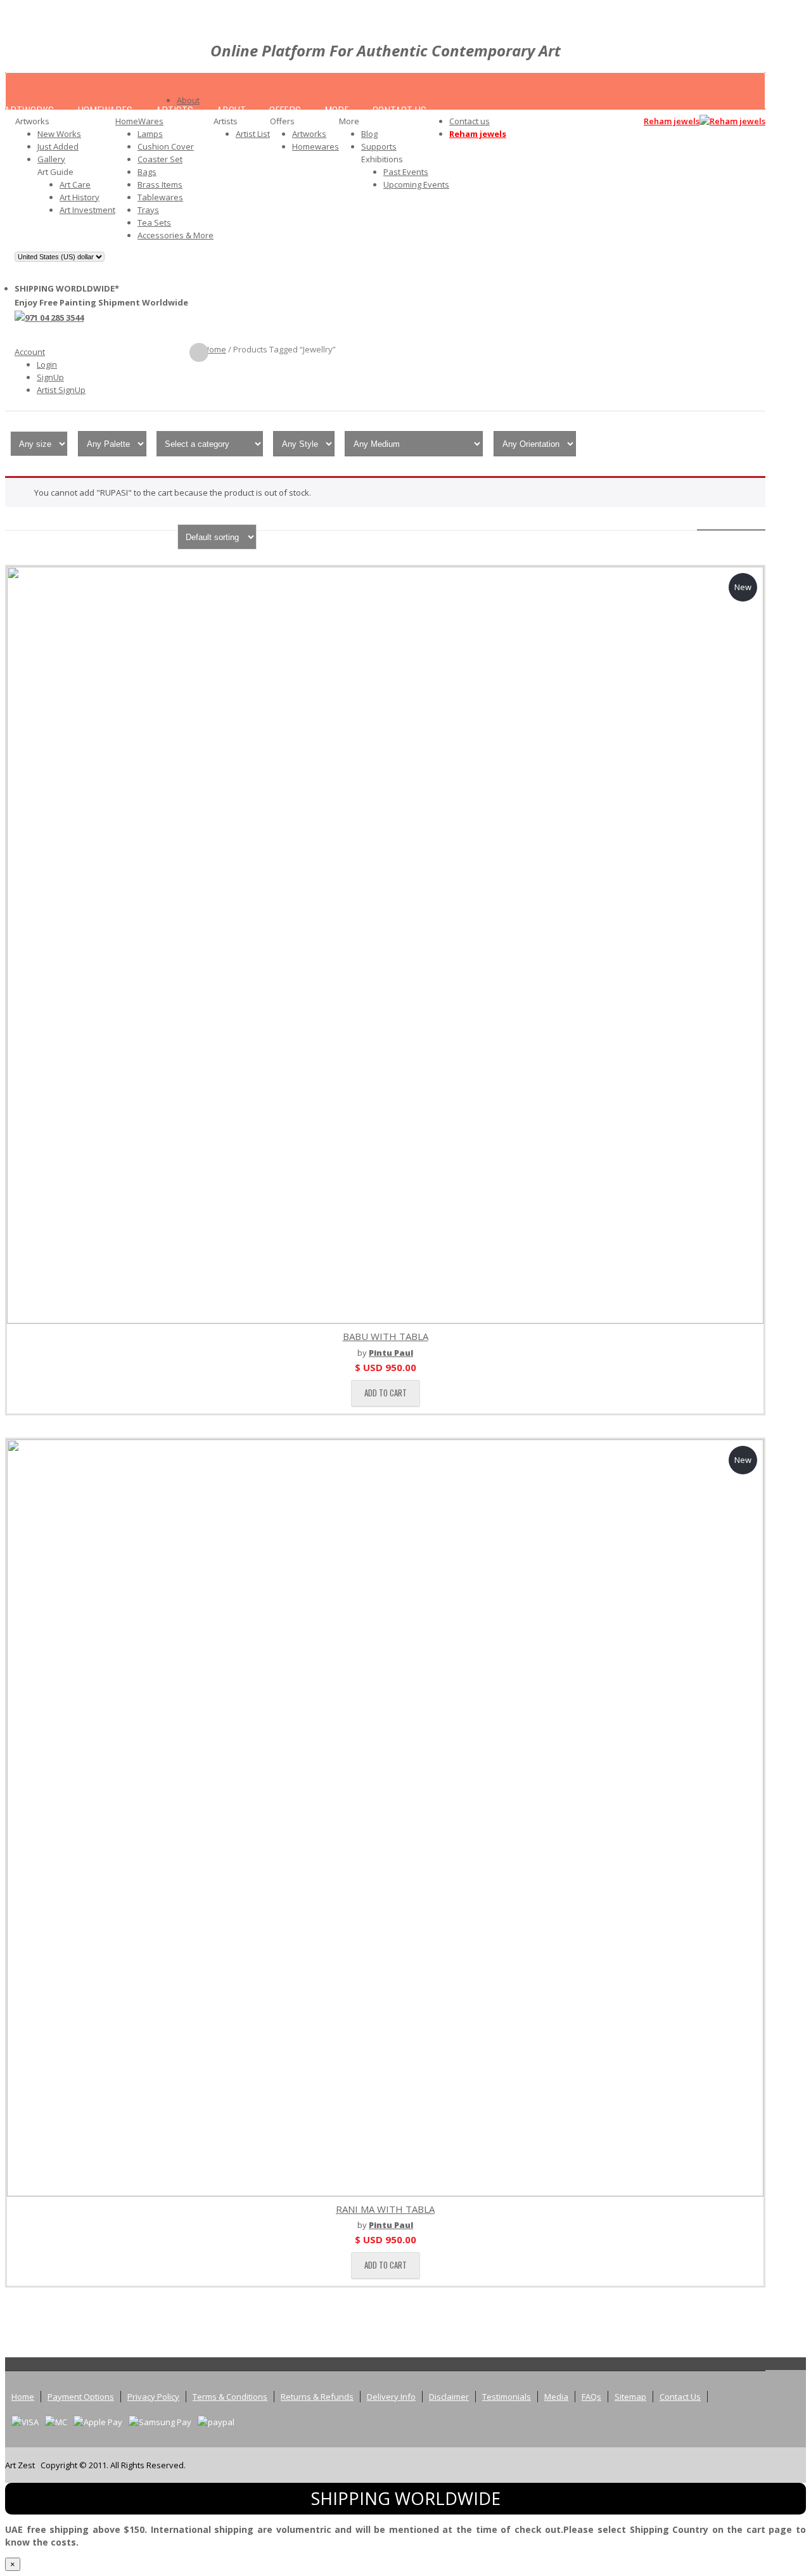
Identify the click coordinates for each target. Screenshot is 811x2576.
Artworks (309, 134)
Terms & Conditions (230, 2397)
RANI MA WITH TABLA (385, 2209)
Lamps (150, 134)
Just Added (58, 146)
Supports (379, 146)
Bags (147, 172)
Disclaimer (449, 2397)
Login (47, 364)
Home (215, 349)
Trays (148, 210)
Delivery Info (391, 2397)
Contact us (469, 121)
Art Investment (87, 210)
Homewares (316, 146)
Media (556, 2397)
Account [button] (30, 352)
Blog (369, 134)
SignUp (50, 377)
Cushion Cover (166, 146)
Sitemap (630, 2397)
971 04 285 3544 (54, 318)
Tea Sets (154, 222)
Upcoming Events (416, 184)
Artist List (253, 134)
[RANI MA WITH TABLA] (385, 1818)
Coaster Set (160, 159)
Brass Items (160, 184)
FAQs (591, 2397)
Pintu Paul (391, 1353)
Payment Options (81, 2397)
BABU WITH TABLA (386, 1336)
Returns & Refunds (317, 2397)
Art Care (75, 184)
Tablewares (160, 197)
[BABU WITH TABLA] (385, 945)
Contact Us (680, 2397)
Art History (80, 197)
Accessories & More (176, 235)
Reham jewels (478, 134)
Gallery (51, 159)
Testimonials (507, 2397)
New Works (59, 134)
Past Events (406, 172)
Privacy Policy (153, 2397)
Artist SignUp (61, 390)
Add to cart (386, 1393)
